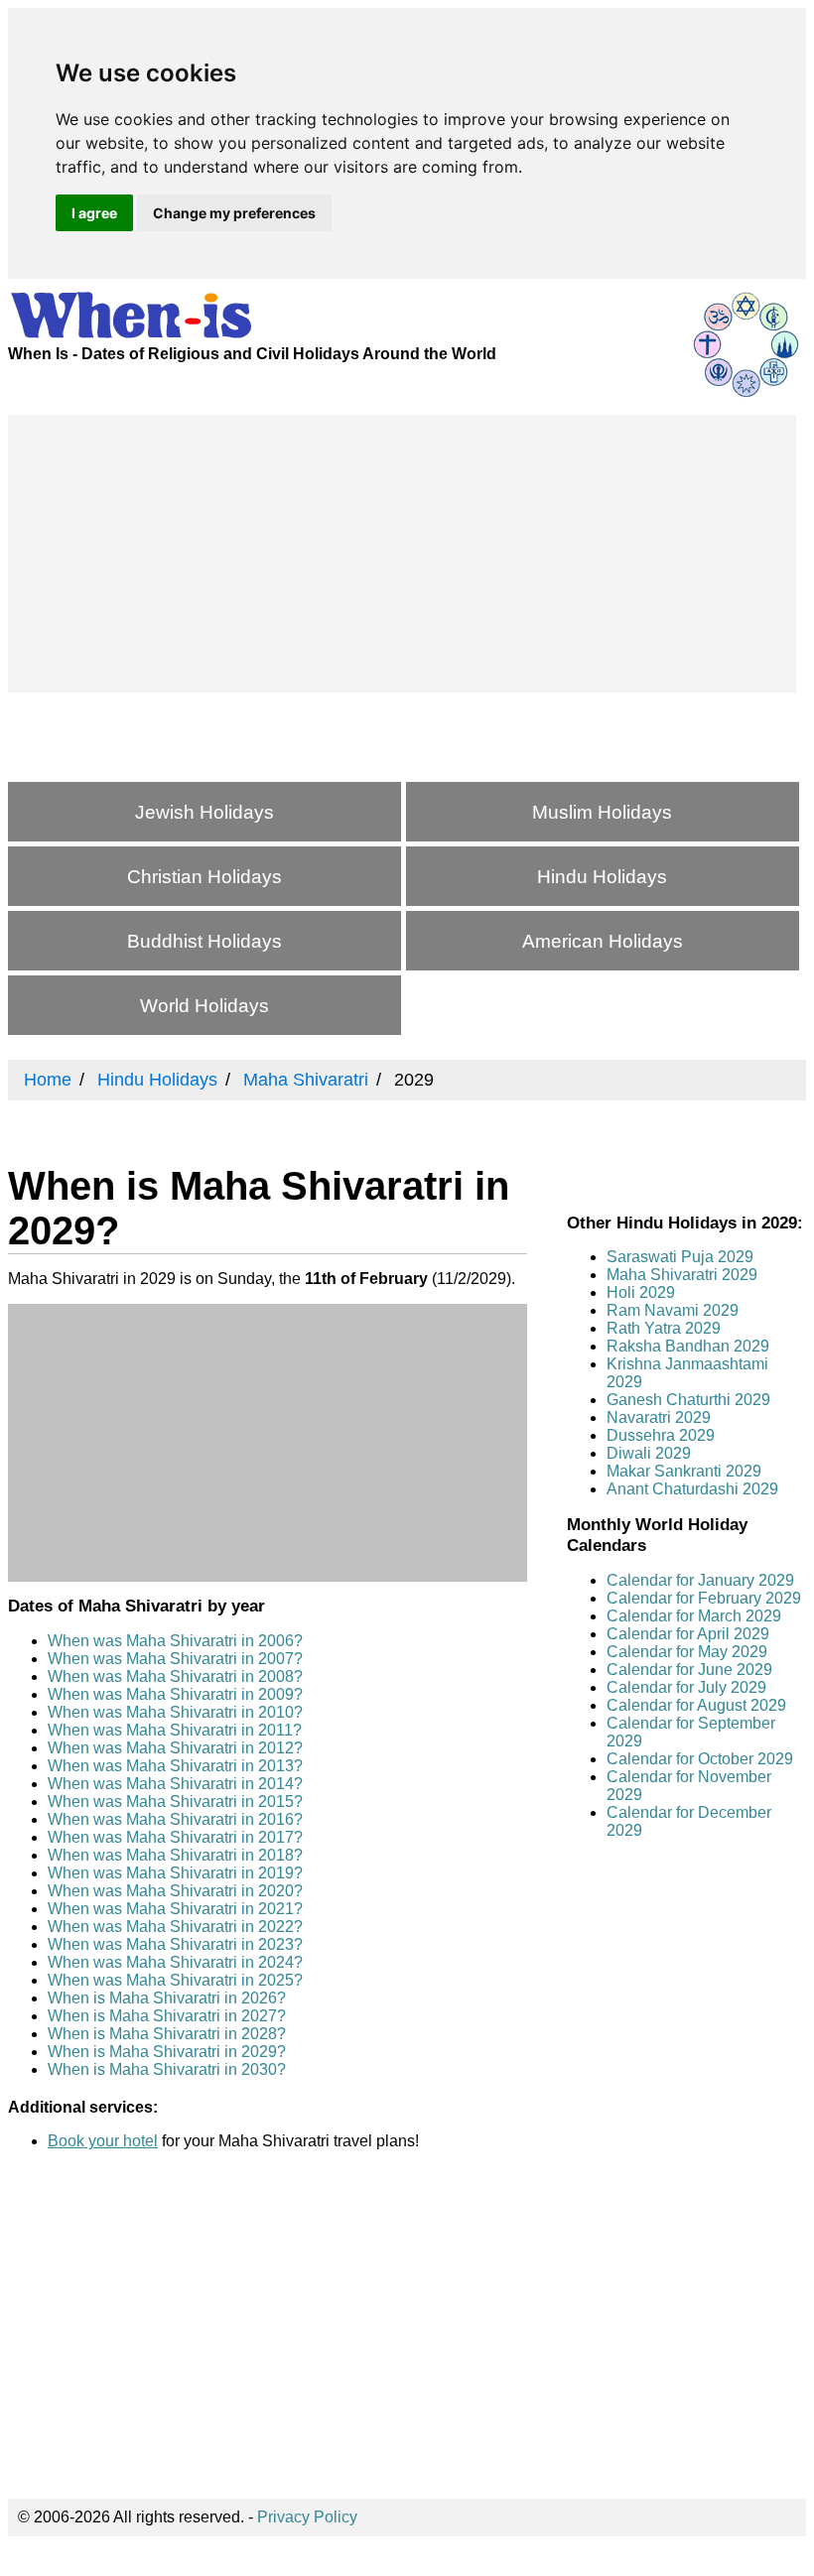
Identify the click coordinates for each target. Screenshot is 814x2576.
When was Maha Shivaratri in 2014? (175, 1784)
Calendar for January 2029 (700, 1580)
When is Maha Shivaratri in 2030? (167, 2069)
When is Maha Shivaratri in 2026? (167, 1998)
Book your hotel (103, 2141)
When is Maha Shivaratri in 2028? (167, 2034)
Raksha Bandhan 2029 (688, 1346)
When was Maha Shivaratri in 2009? (175, 1694)
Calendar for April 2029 (688, 1634)
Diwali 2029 (649, 1453)
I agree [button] (94, 213)
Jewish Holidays (204, 812)
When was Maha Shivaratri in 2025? (175, 1980)
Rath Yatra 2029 (664, 1328)
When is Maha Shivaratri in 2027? (167, 2016)
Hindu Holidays (602, 877)
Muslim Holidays (602, 812)
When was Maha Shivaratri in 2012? (175, 1748)
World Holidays (204, 1006)
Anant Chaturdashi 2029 (692, 1489)
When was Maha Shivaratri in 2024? (175, 1962)
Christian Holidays (204, 877)
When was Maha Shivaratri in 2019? (175, 1873)
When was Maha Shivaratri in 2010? (175, 1712)
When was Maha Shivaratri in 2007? (175, 1659)
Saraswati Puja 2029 (680, 1257)
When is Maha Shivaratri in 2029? (167, 2052)
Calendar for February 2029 (704, 1598)
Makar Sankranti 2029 (684, 1471)
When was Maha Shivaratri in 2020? (175, 1891)
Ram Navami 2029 (673, 1310)
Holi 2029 (641, 1292)
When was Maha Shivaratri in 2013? (175, 1766)
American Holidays (603, 941)
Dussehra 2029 (661, 1435)
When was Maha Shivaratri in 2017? (175, 1837)
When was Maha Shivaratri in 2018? (175, 1855)
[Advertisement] (402, 554)
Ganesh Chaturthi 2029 (688, 1400)
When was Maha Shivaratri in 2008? (175, 1676)
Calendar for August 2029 (696, 1705)
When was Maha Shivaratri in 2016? (175, 1819)
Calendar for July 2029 (686, 1687)
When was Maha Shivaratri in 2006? (175, 1641)
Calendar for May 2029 (687, 1652)
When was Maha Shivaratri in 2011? (175, 1730)
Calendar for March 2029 (694, 1616)
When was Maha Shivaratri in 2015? (175, 1802)
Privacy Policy (307, 2517)
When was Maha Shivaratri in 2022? (175, 1927)
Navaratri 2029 (659, 1417)
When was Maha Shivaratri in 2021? (175, 1909)
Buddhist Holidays (204, 941)
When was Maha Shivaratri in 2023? (175, 1944)
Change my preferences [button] (234, 213)
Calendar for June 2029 (689, 1670)
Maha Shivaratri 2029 (682, 1275)
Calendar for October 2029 (700, 1759)
